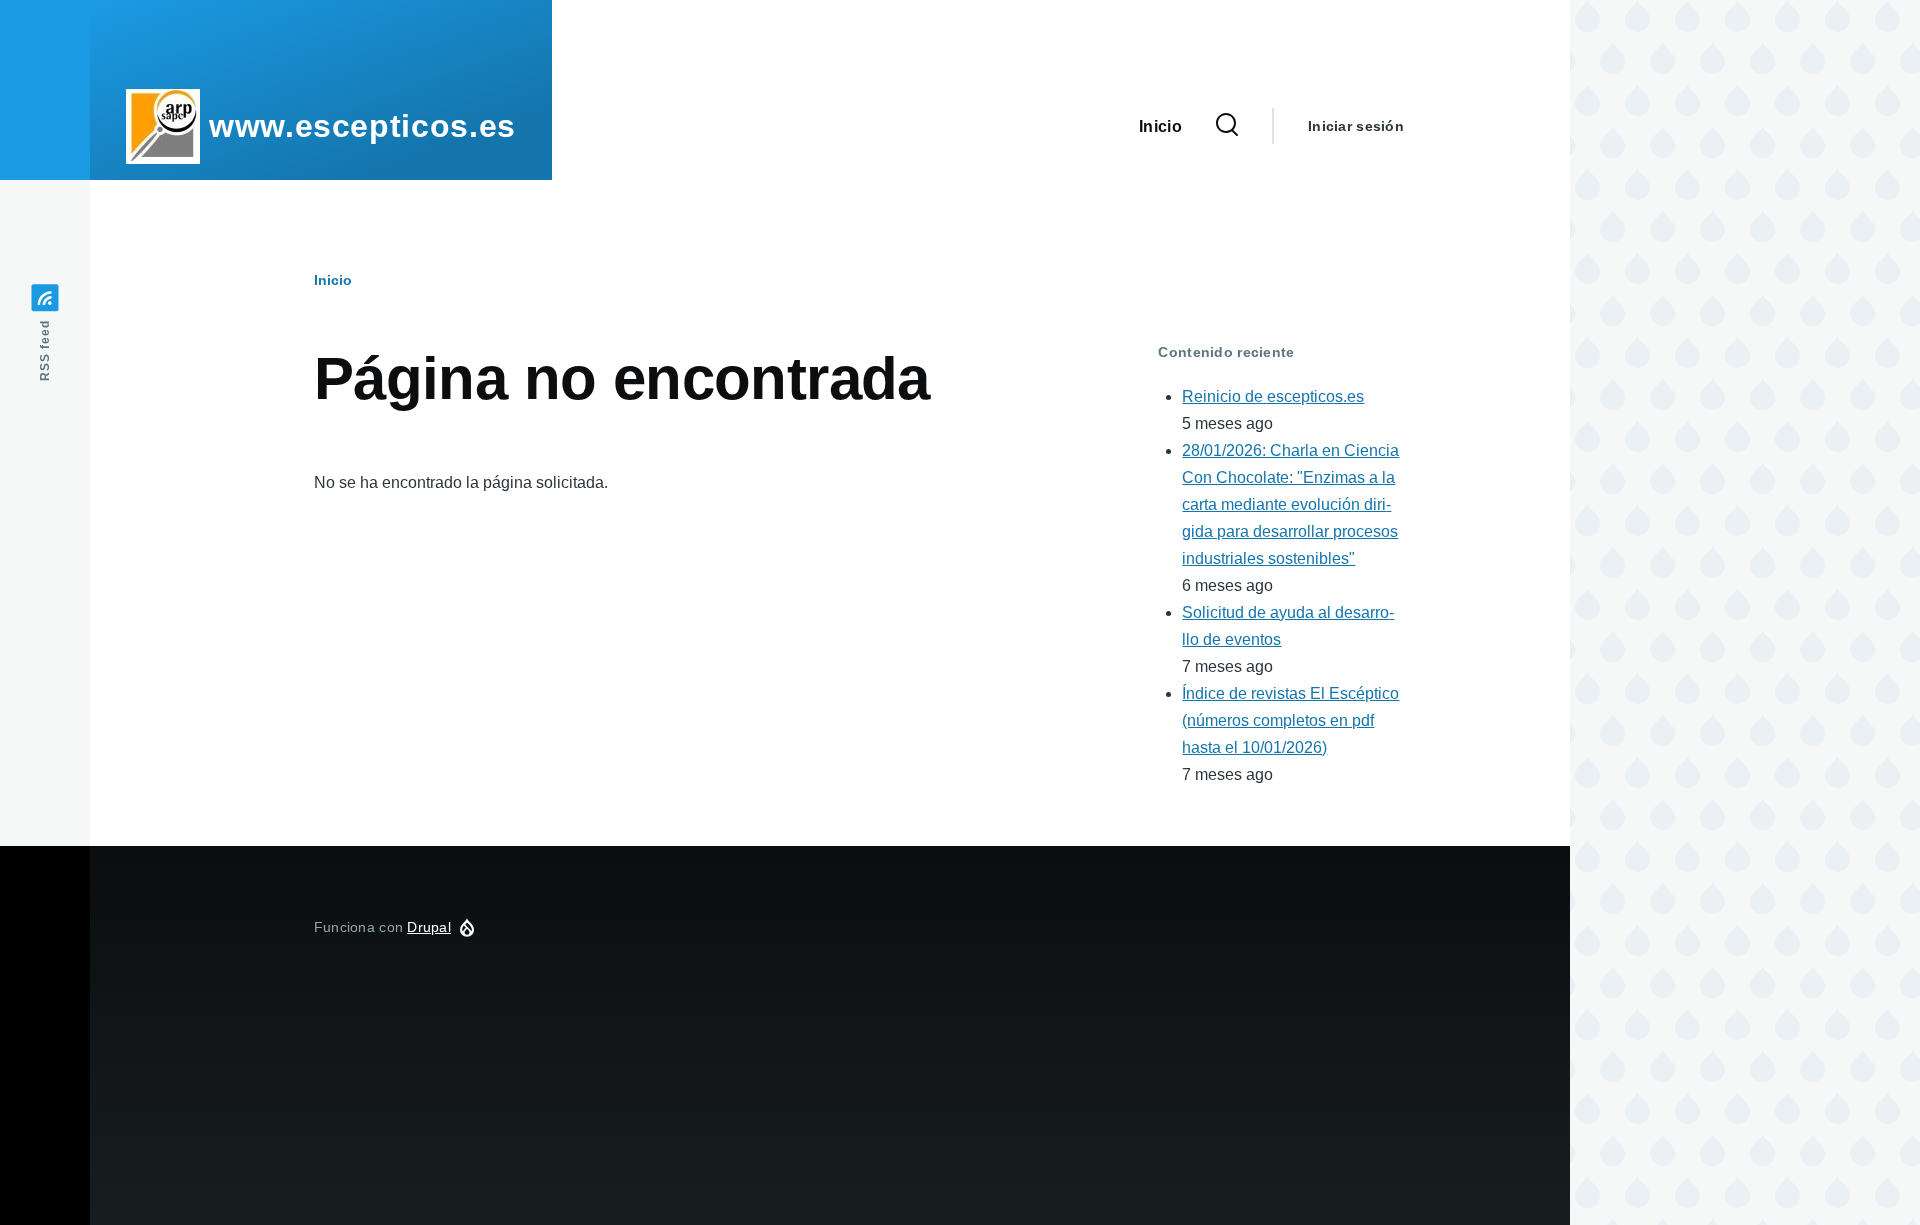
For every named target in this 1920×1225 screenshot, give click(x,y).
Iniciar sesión (1356, 126)
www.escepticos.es (362, 126)
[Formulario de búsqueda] (1227, 126)
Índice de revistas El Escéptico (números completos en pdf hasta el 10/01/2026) (1290, 720)
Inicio (333, 280)
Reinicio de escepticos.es (1273, 396)
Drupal (429, 927)
